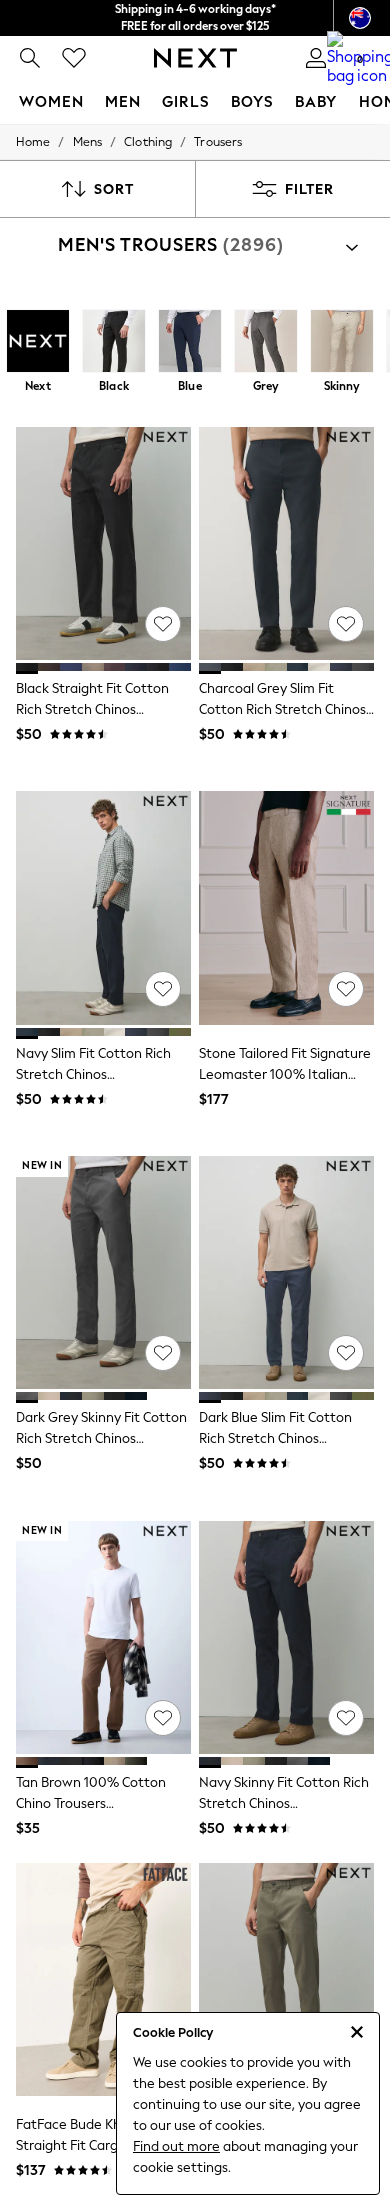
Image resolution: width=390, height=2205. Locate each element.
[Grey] (266, 343)
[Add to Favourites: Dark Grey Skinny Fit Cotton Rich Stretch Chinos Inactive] (163, 1353)
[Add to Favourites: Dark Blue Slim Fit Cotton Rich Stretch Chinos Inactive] (346, 1353)
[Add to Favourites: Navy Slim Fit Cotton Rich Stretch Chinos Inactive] (163, 989)
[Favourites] (74, 58)
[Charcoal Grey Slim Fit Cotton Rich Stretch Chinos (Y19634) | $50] (286, 543)
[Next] (38, 343)
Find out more (176, 2146)
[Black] (114, 343)
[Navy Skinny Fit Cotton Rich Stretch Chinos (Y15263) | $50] (286, 1637)
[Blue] (190, 343)
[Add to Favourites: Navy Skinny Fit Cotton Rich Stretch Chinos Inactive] (346, 1718)
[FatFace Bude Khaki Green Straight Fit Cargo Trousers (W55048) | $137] (103, 1979)
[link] (30, 58)
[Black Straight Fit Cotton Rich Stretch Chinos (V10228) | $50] (103, 543)
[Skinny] (342, 343)
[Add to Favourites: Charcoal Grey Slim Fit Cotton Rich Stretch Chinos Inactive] (346, 624)
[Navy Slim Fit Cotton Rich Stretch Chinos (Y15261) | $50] (103, 907)
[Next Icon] (195, 58)
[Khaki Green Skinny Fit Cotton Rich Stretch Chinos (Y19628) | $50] (286, 1979)
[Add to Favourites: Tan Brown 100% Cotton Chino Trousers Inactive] (163, 1718)
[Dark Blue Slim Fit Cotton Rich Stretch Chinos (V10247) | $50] (286, 1272)
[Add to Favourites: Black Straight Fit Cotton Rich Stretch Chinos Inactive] (163, 624)
